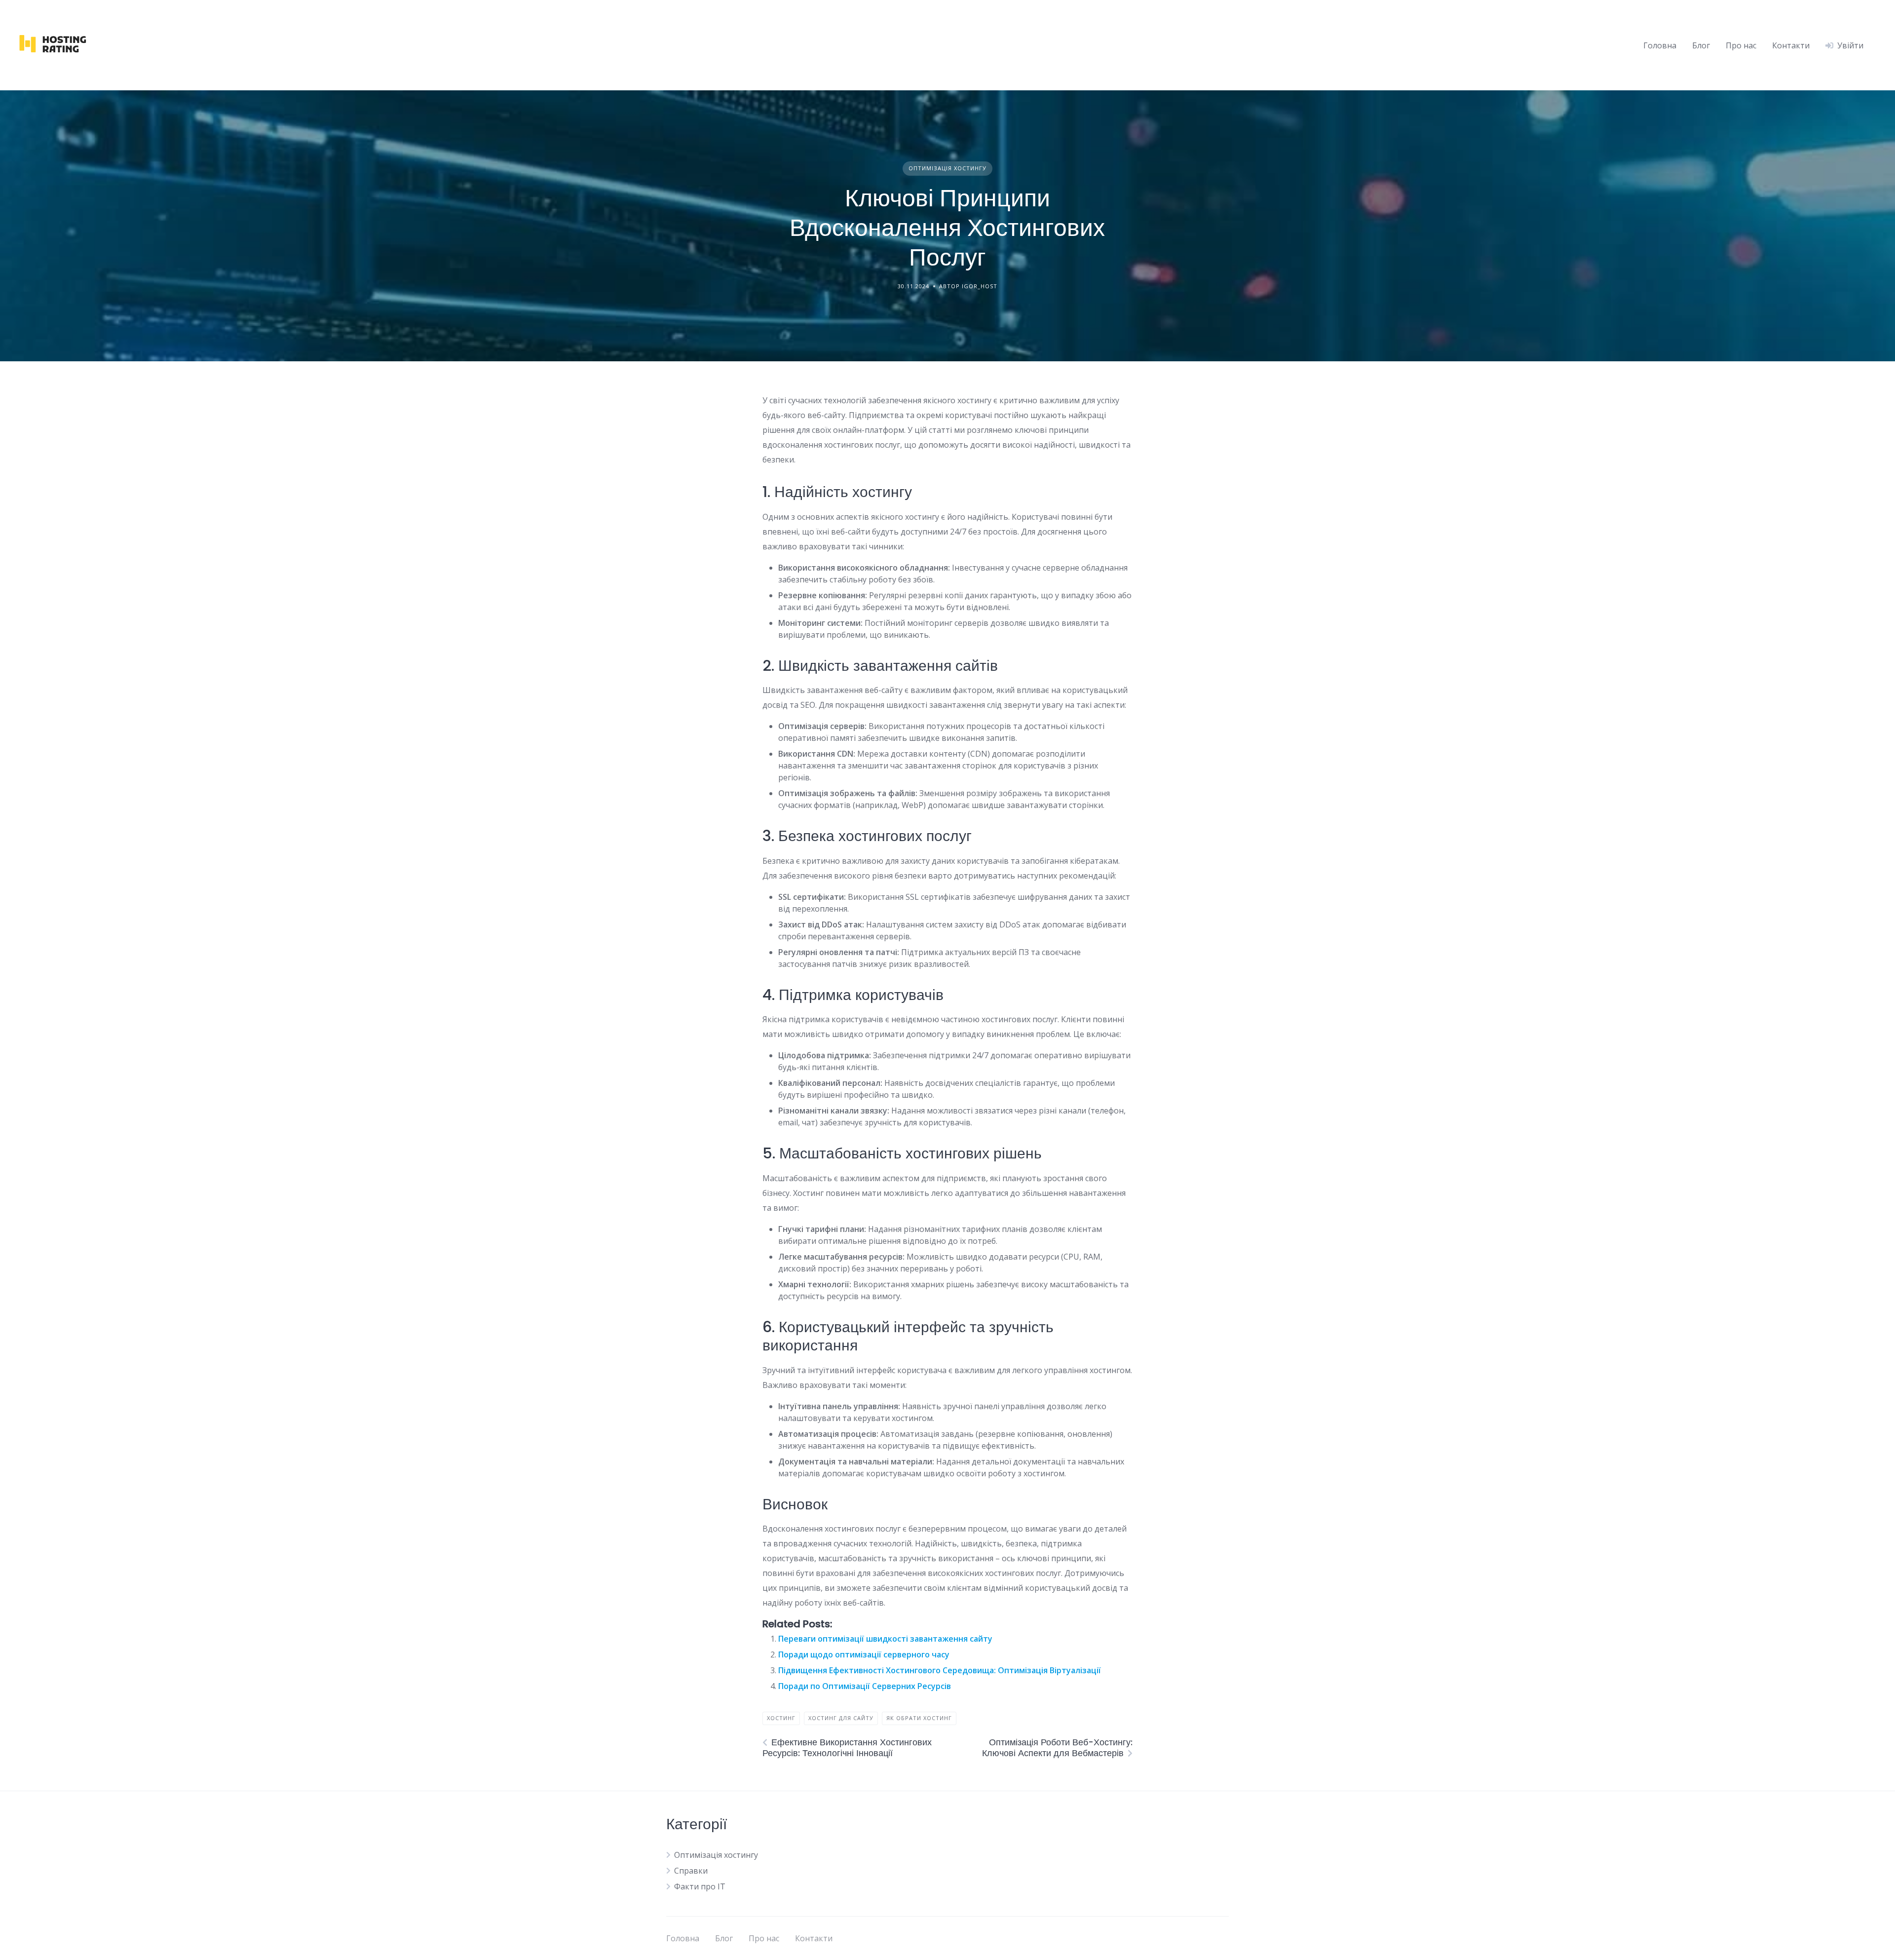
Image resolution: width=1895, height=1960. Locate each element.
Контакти (1791, 45)
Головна (1660, 45)
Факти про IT (700, 1886)
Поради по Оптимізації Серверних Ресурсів (865, 1686)
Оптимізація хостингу (947, 168)
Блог (1701, 45)
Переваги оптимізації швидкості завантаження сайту (885, 1639)
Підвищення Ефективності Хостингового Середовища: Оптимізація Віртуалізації (940, 1670)
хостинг (781, 1718)
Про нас (1741, 45)
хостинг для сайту (841, 1718)
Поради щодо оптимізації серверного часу (864, 1654)
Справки (691, 1871)
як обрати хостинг (919, 1718)
